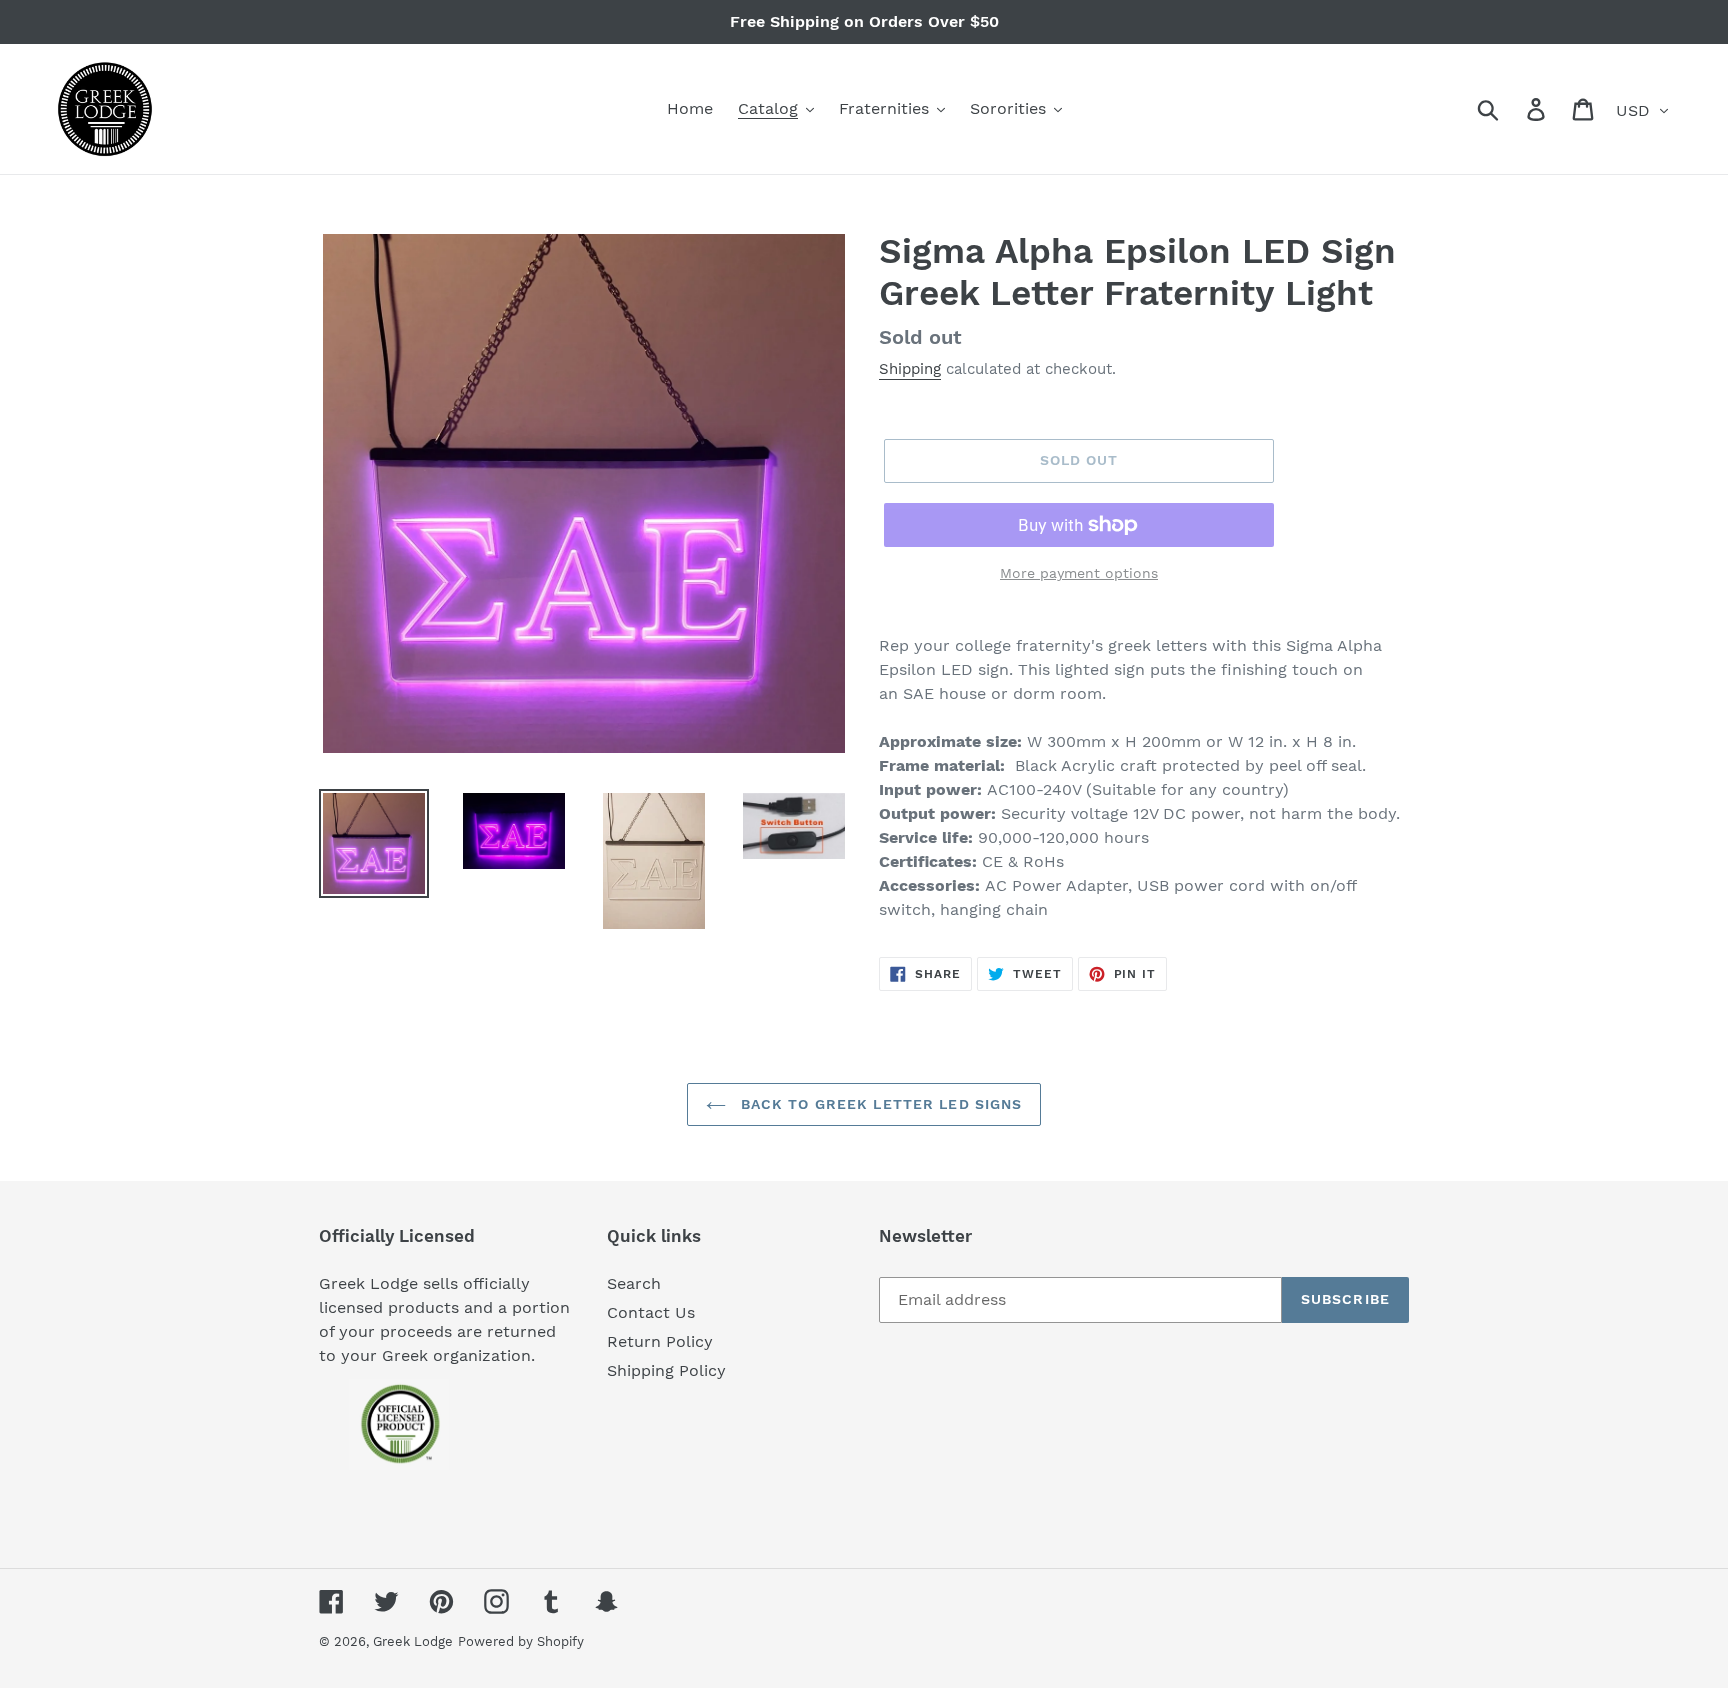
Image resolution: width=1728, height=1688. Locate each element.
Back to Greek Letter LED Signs (879, 1104)
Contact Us (651, 1312)
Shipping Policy (666, 1370)
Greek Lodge (413, 1641)
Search (634, 1283)
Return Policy (660, 1341)
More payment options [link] (1079, 573)
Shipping (910, 369)
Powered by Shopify (521, 1641)
